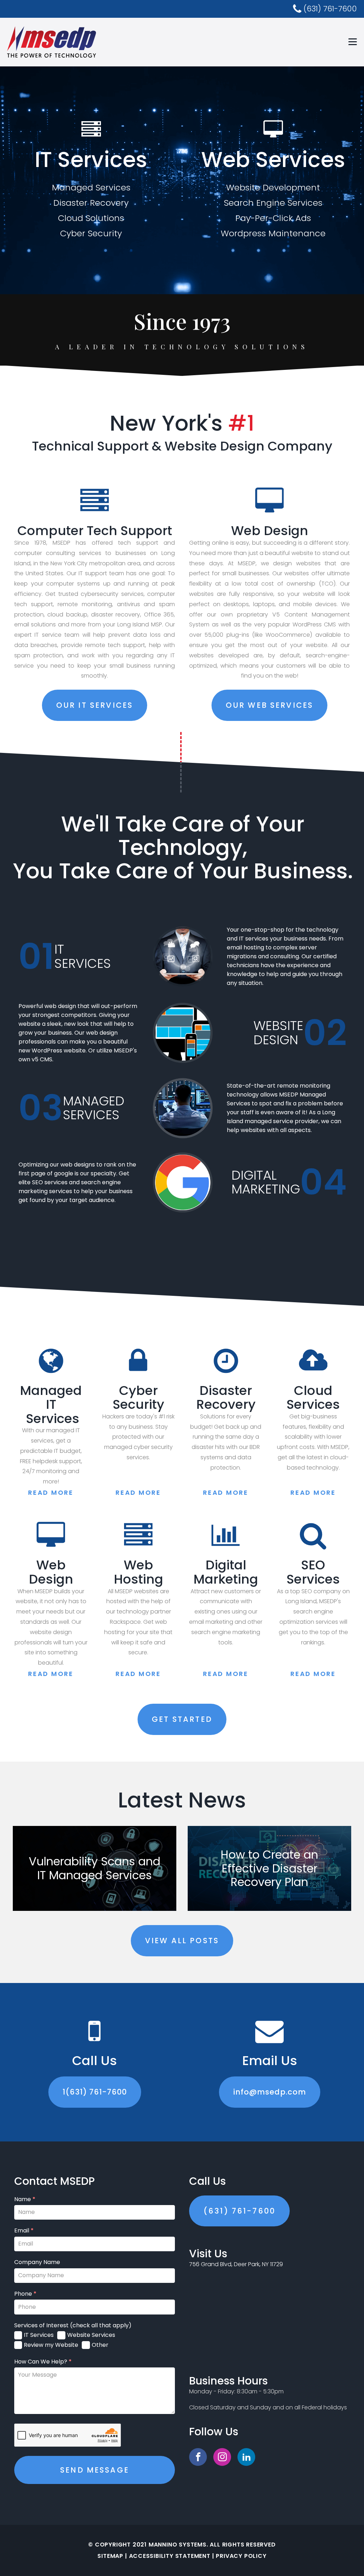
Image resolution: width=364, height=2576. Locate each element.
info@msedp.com (270, 2092)
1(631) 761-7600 (95, 2092)
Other (100, 2345)
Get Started (182, 1719)
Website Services (91, 2335)
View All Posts (182, 1941)
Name (25, 2199)
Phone (25, 2294)
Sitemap (110, 2556)
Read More (51, 1492)
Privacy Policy (241, 2556)
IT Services (39, 2335)
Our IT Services (95, 705)
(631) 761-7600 (239, 2211)
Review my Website (51, 2345)
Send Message (95, 2470)
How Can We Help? (43, 2362)
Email (24, 2231)
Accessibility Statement (170, 2556)
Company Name (37, 2262)
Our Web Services (269, 705)
